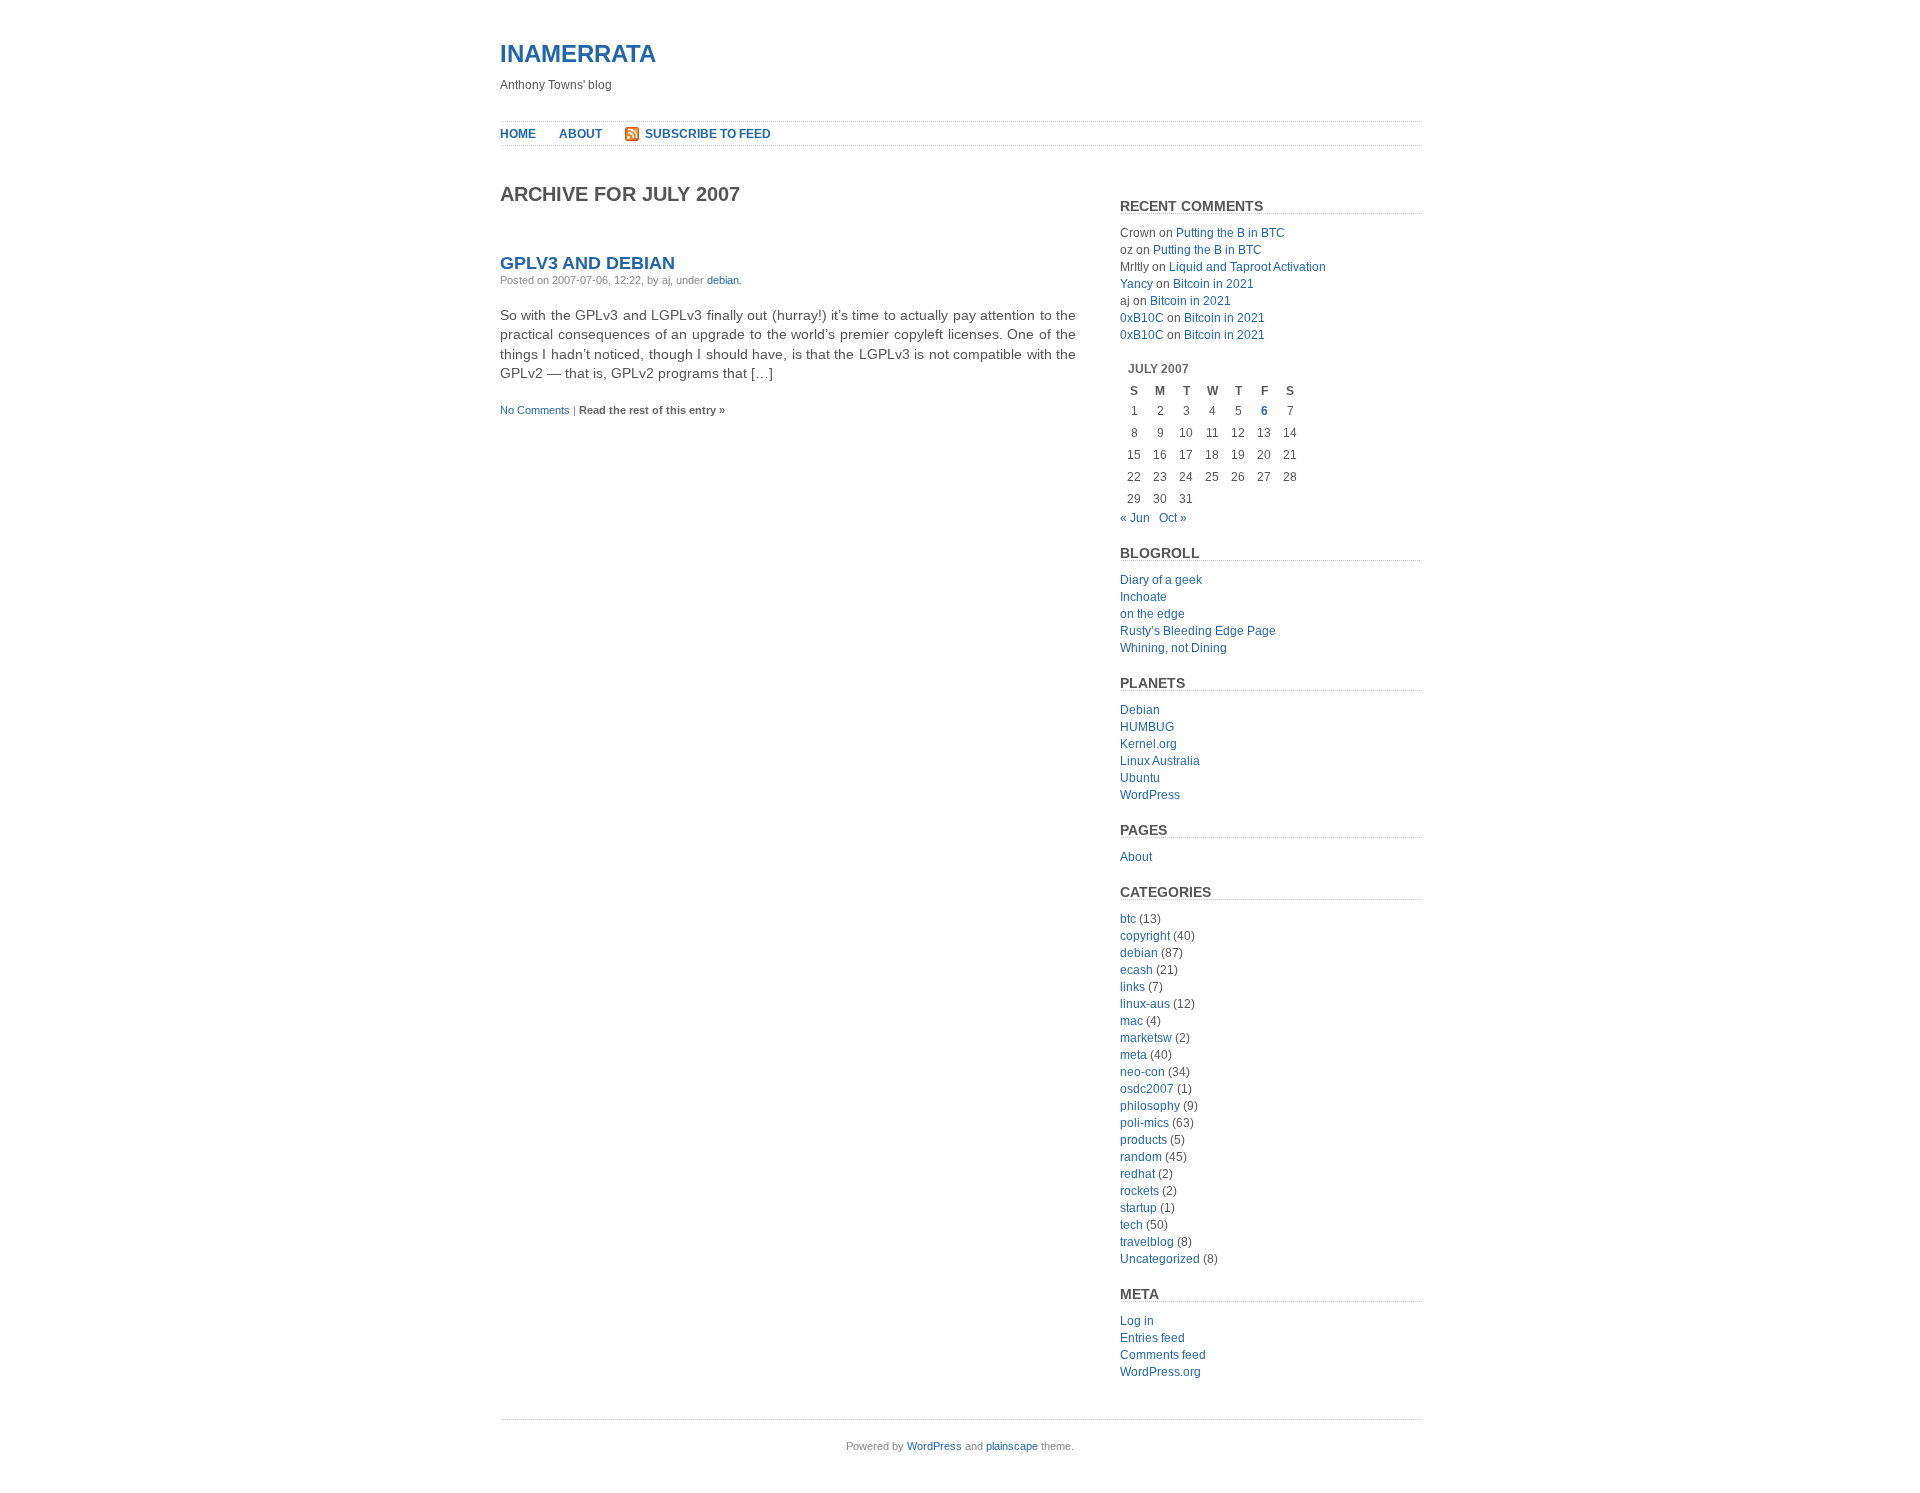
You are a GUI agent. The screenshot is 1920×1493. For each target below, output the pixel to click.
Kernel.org (1148, 744)
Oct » (1173, 518)
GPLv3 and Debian (587, 263)
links (1132, 987)
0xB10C (1142, 318)
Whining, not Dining (1173, 648)
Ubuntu (1140, 778)
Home (518, 134)
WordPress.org (1160, 1372)
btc (1128, 919)
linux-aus (1145, 1004)
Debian (1140, 710)
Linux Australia (1160, 761)
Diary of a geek (1161, 580)
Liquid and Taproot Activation (1247, 267)
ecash (1136, 970)
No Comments (535, 410)
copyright (1145, 936)
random (1141, 1157)
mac (1131, 1021)
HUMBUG (1147, 727)
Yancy (1136, 284)
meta (1133, 1055)
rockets (1139, 1191)
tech (1131, 1225)
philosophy (1150, 1106)
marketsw (1146, 1038)
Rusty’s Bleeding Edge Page (1198, 631)
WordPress (1150, 795)
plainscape (1012, 1446)
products (1143, 1140)
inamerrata (578, 53)
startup (1138, 1208)
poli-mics (1144, 1123)
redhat (1137, 1174)
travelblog (1147, 1242)
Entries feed (1152, 1338)
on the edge (1152, 614)
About (580, 134)
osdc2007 (1147, 1089)
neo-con (1142, 1072)
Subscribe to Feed (708, 134)
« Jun (1135, 518)
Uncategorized (1160, 1259)
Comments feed (1163, 1355)
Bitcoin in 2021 (1213, 284)
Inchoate (1143, 597)
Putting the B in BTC (1230, 233)
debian (723, 280)
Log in (1137, 1321)
